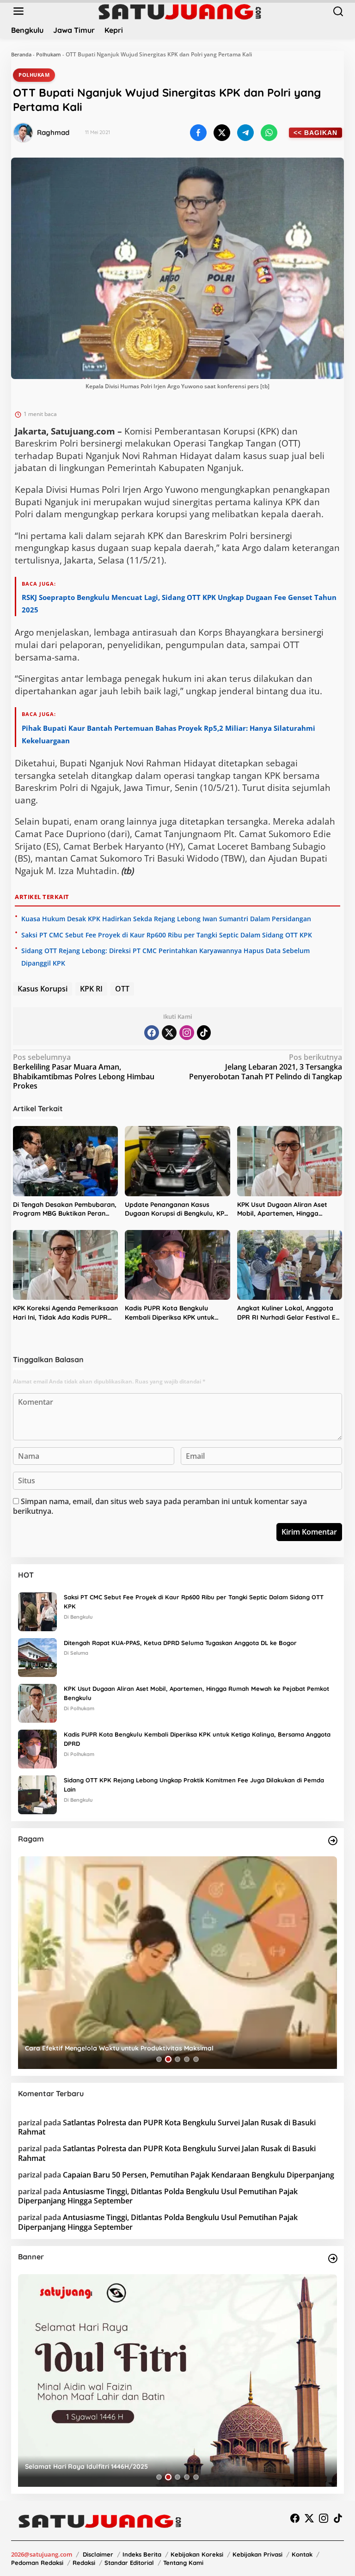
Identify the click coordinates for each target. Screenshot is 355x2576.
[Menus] (18, 11)
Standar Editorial (129, 2563)
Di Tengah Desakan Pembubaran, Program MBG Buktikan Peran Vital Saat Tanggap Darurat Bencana (65, 1209)
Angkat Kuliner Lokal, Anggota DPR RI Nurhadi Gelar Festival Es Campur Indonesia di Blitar (288, 1313)
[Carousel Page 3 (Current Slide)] (177, 2059)
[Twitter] (169, 1033)
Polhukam (49, 54)
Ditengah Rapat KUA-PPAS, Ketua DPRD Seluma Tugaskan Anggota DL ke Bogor (180, 1643)
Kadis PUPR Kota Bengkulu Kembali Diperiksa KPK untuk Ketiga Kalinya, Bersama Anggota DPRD (170, 1313)
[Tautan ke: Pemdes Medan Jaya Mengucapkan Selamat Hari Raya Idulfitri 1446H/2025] (177, 2380)
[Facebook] (152, 1033)
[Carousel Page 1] (159, 2059)
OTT (122, 989)
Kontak (302, 2554)
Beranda (21, 54)
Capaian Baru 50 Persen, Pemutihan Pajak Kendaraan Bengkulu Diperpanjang (199, 2175)
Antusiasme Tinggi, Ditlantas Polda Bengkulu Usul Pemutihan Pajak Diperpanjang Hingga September (158, 2196)
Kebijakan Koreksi (197, 2554)
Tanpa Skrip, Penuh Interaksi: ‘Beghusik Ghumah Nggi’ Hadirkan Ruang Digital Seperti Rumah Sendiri (170, 2044)
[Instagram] (187, 1033)
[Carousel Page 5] (196, 2059)
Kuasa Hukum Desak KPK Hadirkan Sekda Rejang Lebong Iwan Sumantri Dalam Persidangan (166, 919)
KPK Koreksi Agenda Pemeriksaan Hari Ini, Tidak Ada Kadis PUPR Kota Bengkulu (65, 1313)
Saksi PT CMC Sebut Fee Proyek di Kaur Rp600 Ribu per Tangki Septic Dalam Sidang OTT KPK (167, 935)
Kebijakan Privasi (257, 2554)
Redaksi (84, 2563)
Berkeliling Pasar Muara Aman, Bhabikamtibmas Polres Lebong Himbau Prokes (84, 1072)
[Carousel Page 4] (187, 2059)
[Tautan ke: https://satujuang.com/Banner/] (333, 2258)
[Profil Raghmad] (23, 133)
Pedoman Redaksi (37, 2563)
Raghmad (53, 132)
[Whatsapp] (269, 133)
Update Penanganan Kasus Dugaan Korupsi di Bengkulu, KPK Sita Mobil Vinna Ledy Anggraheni (177, 1209)
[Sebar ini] (198, 133)
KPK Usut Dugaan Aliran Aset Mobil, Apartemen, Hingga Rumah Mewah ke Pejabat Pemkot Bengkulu (282, 1209)
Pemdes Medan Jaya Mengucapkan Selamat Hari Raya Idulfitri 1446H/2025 (142, 2466)
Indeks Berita (142, 2554)
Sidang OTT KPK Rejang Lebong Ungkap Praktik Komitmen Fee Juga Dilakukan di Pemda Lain (194, 1785)
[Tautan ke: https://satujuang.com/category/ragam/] (333, 1841)
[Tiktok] (204, 1033)
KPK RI (91, 989)
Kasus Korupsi (43, 989)
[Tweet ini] (222, 133)
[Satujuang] (180, 11)
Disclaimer (98, 2554)
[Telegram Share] (245, 133)
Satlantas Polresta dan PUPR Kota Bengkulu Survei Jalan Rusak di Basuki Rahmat (167, 2127)
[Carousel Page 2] (168, 2059)
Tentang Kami (183, 2563)
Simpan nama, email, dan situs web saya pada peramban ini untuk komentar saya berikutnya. (160, 1506)
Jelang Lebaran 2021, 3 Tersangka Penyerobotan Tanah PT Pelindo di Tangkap (266, 1067)
